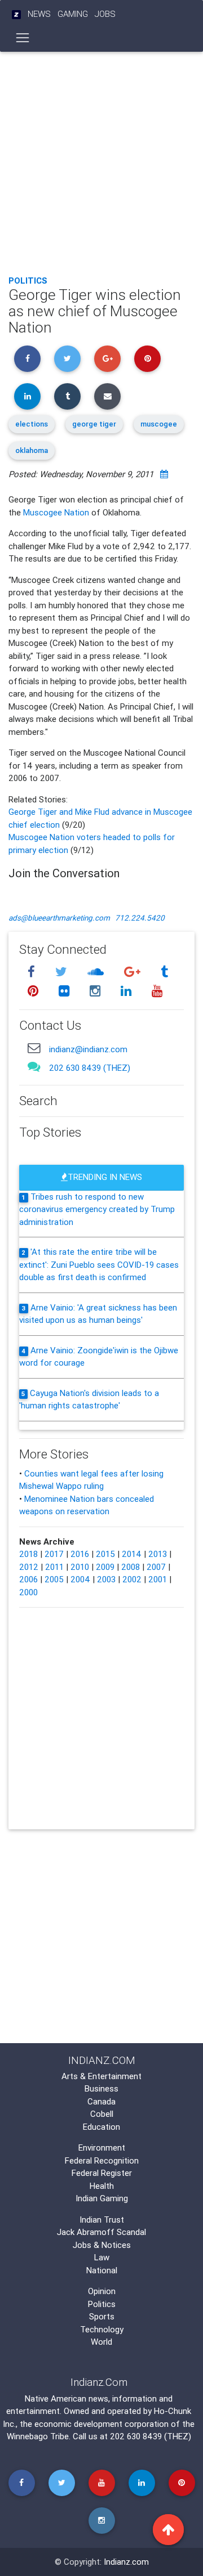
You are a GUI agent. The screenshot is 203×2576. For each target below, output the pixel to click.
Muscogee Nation (56, 512)
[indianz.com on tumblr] (164, 972)
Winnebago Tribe (38, 2436)
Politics (28, 281)
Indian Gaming (102, 2198)
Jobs (105, 14)
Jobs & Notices (102, 2245)
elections (32, 424)
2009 (105, 1567)
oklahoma (32, 450)
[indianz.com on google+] (134, 972)
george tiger (94, 424)
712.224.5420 (140, 918)
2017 (54, 1554)
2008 (131, 1567)
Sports (102, 2316)
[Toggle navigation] (23, 38)
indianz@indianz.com (88, 1049)
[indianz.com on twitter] (63, 972)
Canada (101, 2101)
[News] (16, 14)
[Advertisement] (101, 160)
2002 (132, 1579)
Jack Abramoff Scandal (101, 2232)
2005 (54, 1579)
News (39, 14)
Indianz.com (126, 2562)
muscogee (159, 424)
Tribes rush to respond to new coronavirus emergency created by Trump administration (97, 1209)
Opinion (102, 2291)
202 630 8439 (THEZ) (90, 1068)
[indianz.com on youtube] (157, 991)
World (101, 2342)
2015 (105, 1554)
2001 (158, 1579)
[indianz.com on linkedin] (127, 991)
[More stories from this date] (164, 474)
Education (101, 2127)
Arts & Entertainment (101, 2076)
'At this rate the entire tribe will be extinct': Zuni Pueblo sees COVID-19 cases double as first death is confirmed (99, 1264)
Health (102, 2186)
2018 (28, 1554)
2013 (158, 1554)
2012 (29, 1567)
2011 (54, 1567)
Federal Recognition (102, 2160)
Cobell (102, 2114)
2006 (28, 1579)
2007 (156, 1567)
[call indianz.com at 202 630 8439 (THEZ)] (34, 1067)
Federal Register (102, 2173)
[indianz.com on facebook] (33, 972)
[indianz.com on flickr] (65, 991)
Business (101, 2088)
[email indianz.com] (34, 1047)
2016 (80, 1554)
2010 (80, 1567)
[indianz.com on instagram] (96, 991)
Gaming (73, 14)
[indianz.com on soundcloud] (97, 972)
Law (102, 2257)
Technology (102, 2329)
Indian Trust (102, 2220)
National (102, 2270)
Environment (102, 2148)
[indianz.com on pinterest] (34, 991)
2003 (106, 1579)
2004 (80, 1579)
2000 (28, 1592)
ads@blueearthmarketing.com (59, 918)
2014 (132, 1554)
